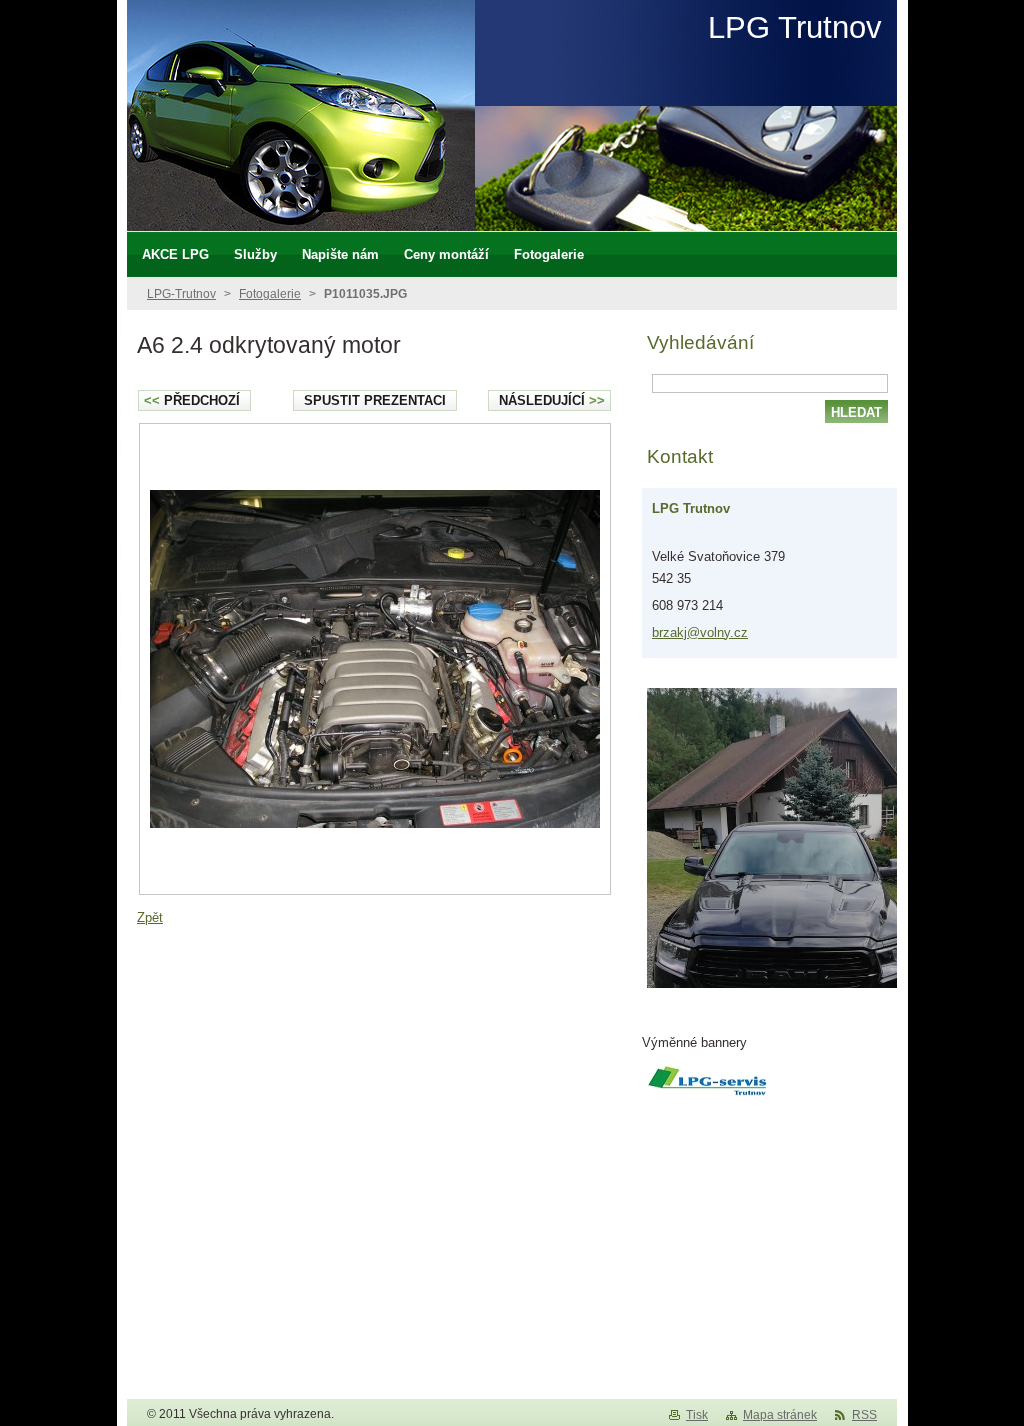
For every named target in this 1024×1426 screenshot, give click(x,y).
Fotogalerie (270, 294)
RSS (864, 1415)
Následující (552, 400)
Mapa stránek (780, 1415)
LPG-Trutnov (181, 294)
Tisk (697, 1415)
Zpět (150, 917)
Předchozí (192, 400)
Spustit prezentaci (375, 400)
